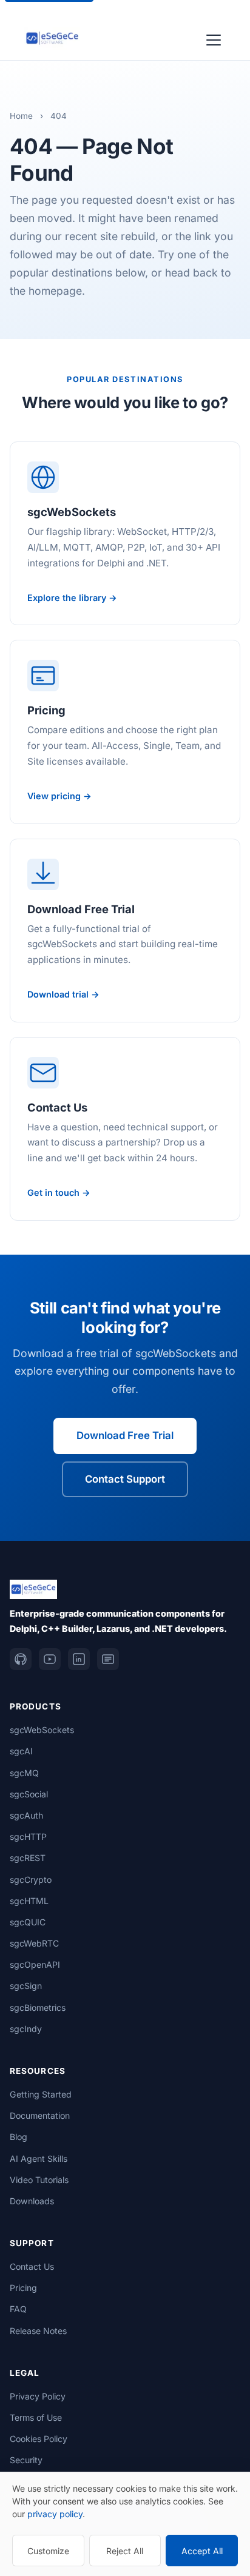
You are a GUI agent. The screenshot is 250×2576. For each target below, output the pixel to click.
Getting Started (41, 2094)
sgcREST (28, 1858)
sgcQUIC (28, 1922)
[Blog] (108, 1659)
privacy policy (55, 2514)
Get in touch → (59, 1192)
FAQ (18, 2309)
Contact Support (125, 1479)
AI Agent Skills (39, 2158)
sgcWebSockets (42, 1730)
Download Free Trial (125, 1435)
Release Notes (38, 2331)
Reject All (125, 2551)
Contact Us (32, 2266)
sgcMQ (24, 1773)
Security (26, 2460)
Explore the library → (72, 598)
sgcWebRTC (34, 1943)
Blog (19, 2137)
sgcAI (21, 1751)
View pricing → (59, 796)
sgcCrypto (31, 1880)
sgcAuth (26, 1815)
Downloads (32, 2201)
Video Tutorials (39, 2180)
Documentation (40, 2115)
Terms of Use (36, 2417)
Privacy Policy (38, 2396)
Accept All (202, 2551)
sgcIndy (26, 2029)
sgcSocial (29, 1794)
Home (21, 116)
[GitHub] (21, 1659)
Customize (48, 2551)
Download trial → (63, 994)
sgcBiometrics (38, 2007)
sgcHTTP (28, 1836)
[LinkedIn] (79, 1659)
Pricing (23, 2288)
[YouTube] (50, 1659)
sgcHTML (29, 1901)
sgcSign (26, 1986)
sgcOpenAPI (35, 1964)
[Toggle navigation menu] (214, 38)
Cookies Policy (39, 2439)
